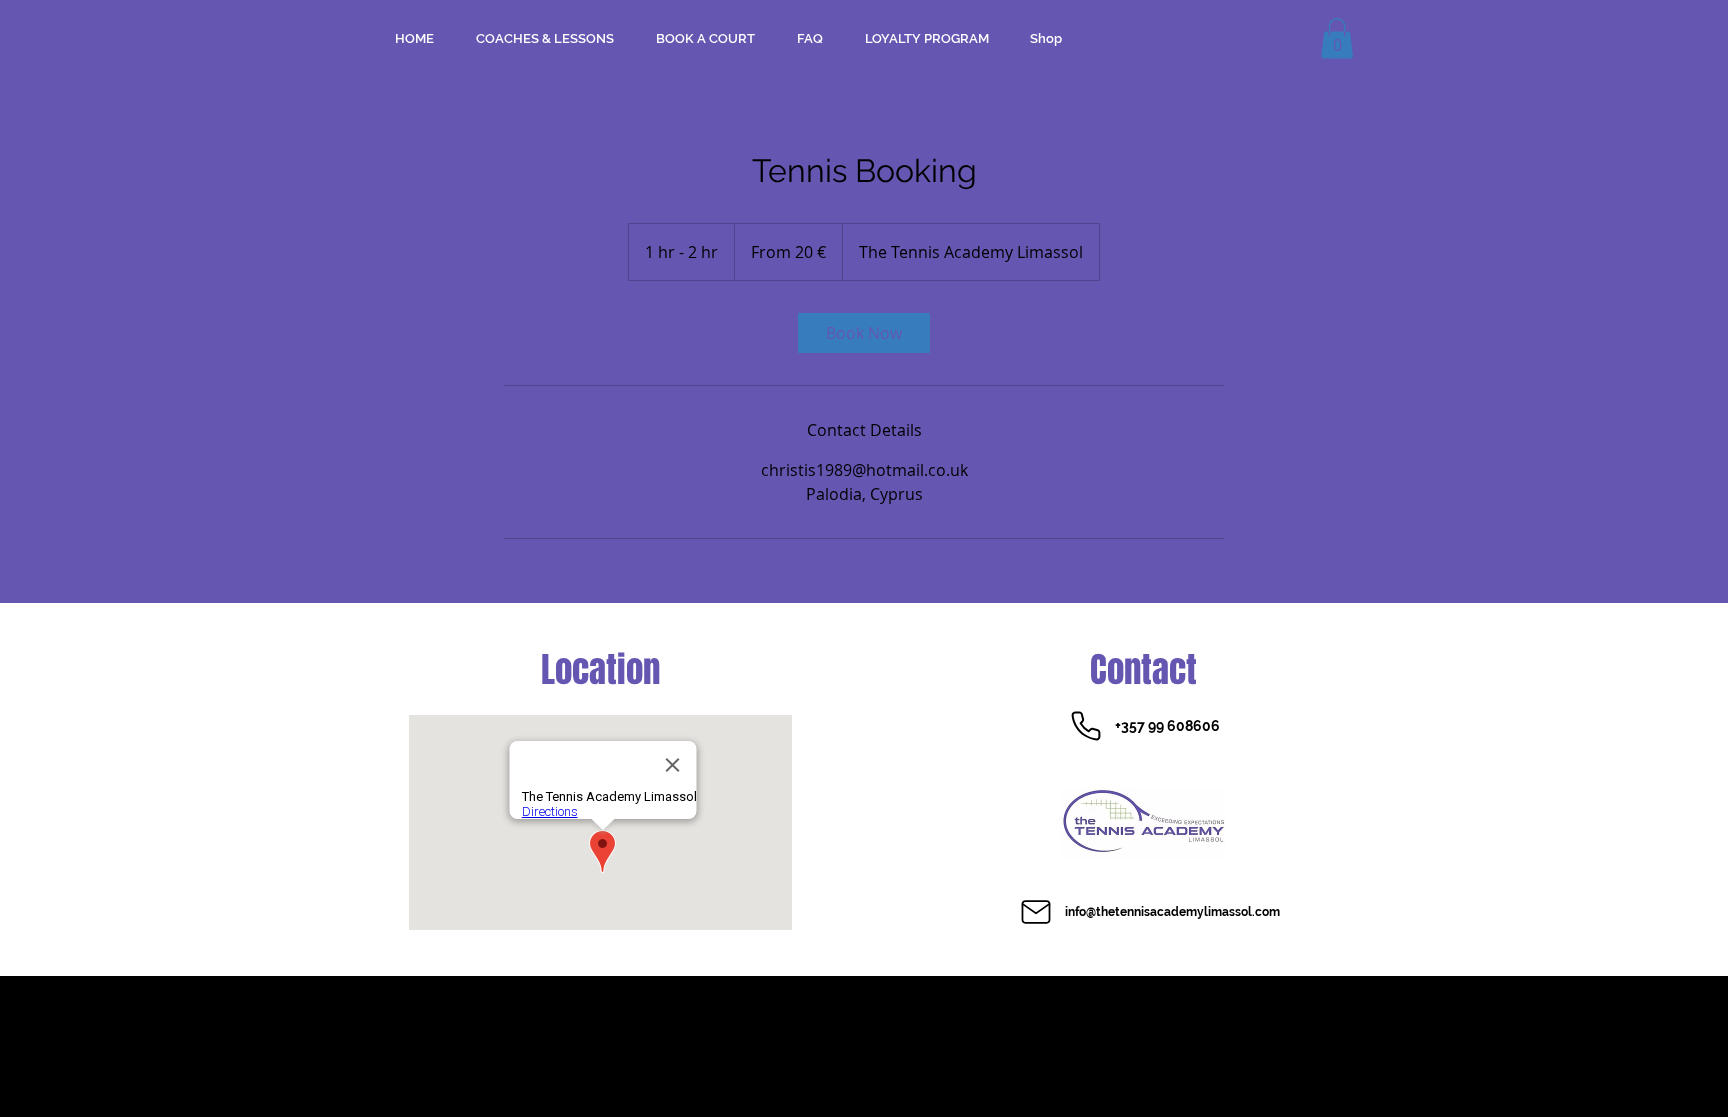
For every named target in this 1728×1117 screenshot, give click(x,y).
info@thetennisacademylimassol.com (1172, 912)
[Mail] (1036, 912)
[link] (864, 333)
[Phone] (1086, 726)
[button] (1337, 38)
